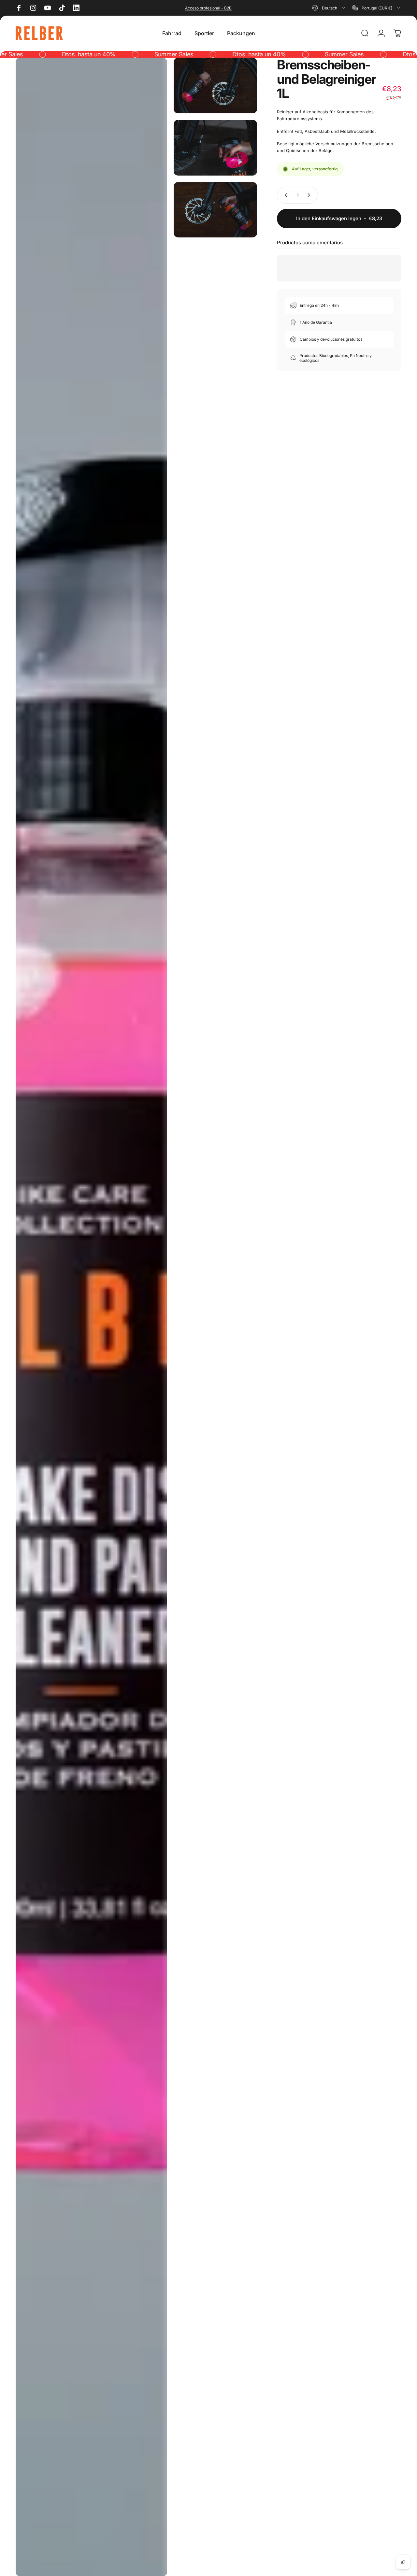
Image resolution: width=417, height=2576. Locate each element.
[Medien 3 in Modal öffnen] (215, 148)
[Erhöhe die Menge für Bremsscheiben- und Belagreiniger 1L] (310, 195)
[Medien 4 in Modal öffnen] (215, 210)
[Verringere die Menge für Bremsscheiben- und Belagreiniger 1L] (285, 195)
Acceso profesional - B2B (208, 8)
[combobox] (329, 8)
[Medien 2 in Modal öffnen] (215, 85)
